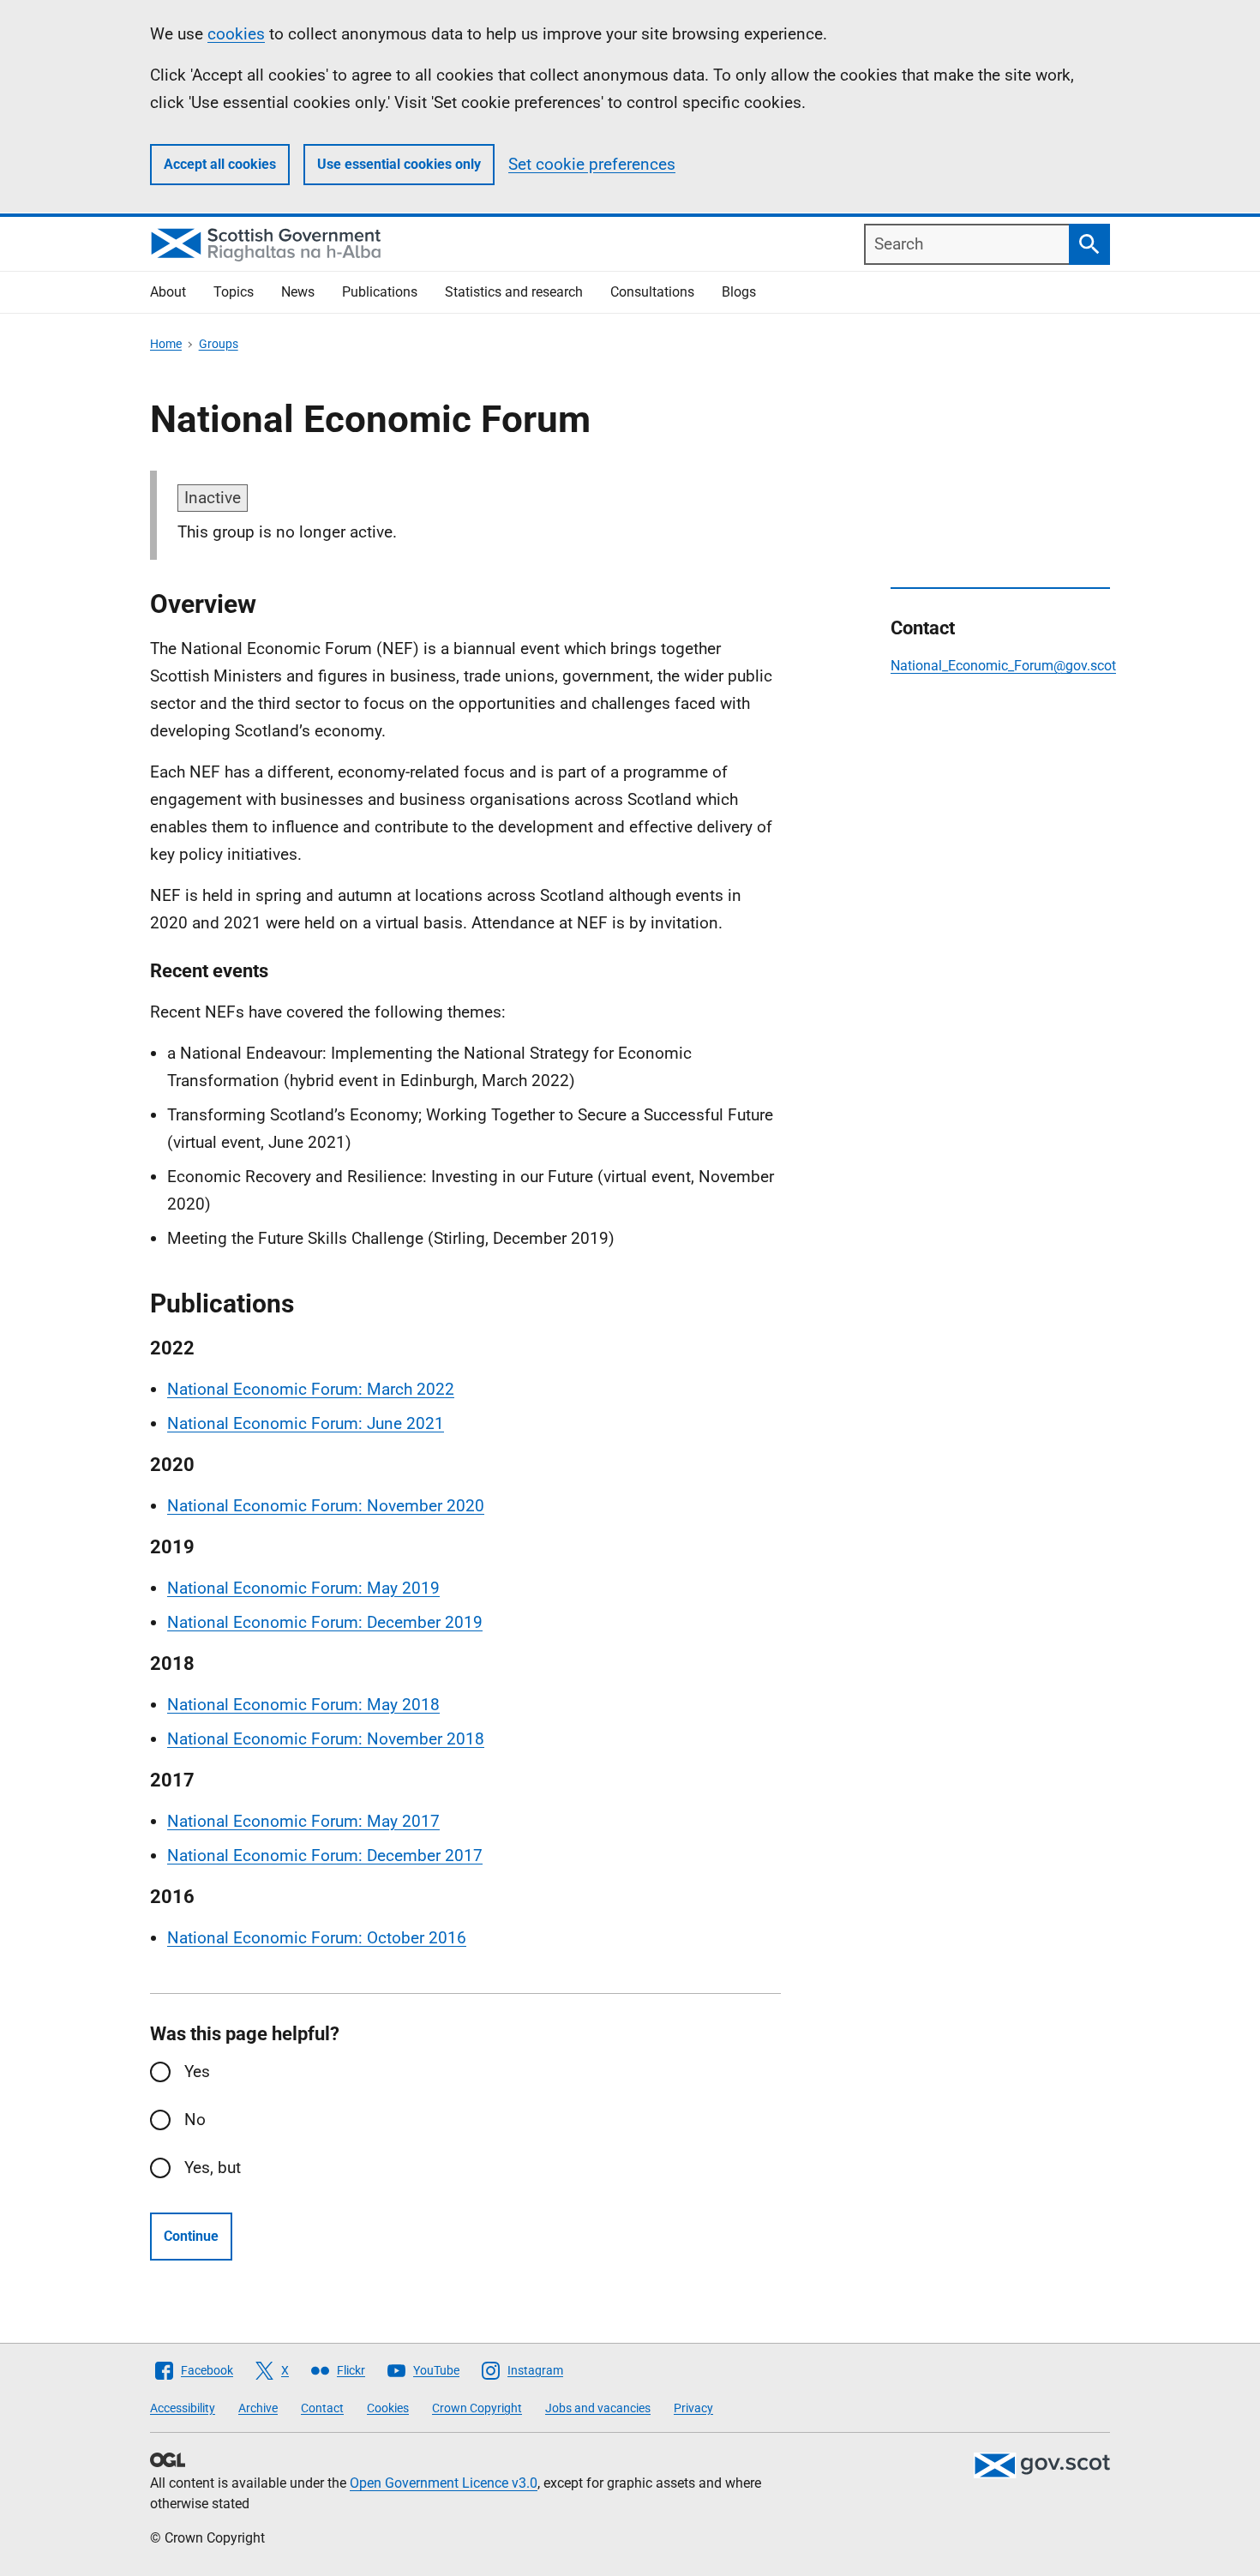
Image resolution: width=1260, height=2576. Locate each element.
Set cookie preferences (592, 164)
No (195, 2120)
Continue (191, 2236)
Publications (380, 292)
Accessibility (183, 2408)
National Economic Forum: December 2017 (325, 1855)
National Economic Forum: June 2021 (306, 1423)
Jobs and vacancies (598, 2408)
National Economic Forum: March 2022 (311, 1389)
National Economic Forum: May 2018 (303, 1705)
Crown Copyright (477, 2408)
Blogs (739, 292)
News (298, 292)
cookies (236, 34)
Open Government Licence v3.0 (444, 2483)
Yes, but (213, 2168)
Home (166, 344)
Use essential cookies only (399, 164)
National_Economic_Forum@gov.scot (1003, 666)
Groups (219, 344)
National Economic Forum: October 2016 (317, 1938)
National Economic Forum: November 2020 (326, 1506)
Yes (197, 2072)
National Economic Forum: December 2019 (325, 1622)
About (168, 292)
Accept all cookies (220, 164)
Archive (258, 2408)
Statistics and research (514, 292)
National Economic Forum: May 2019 (303, 1588)
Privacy (693, 2408)
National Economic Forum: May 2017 (303, 1821)
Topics (234, 292)
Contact (322, 2408)
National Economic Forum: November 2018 (326, 1739)
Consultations (652, 292)
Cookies (388, 2408)
